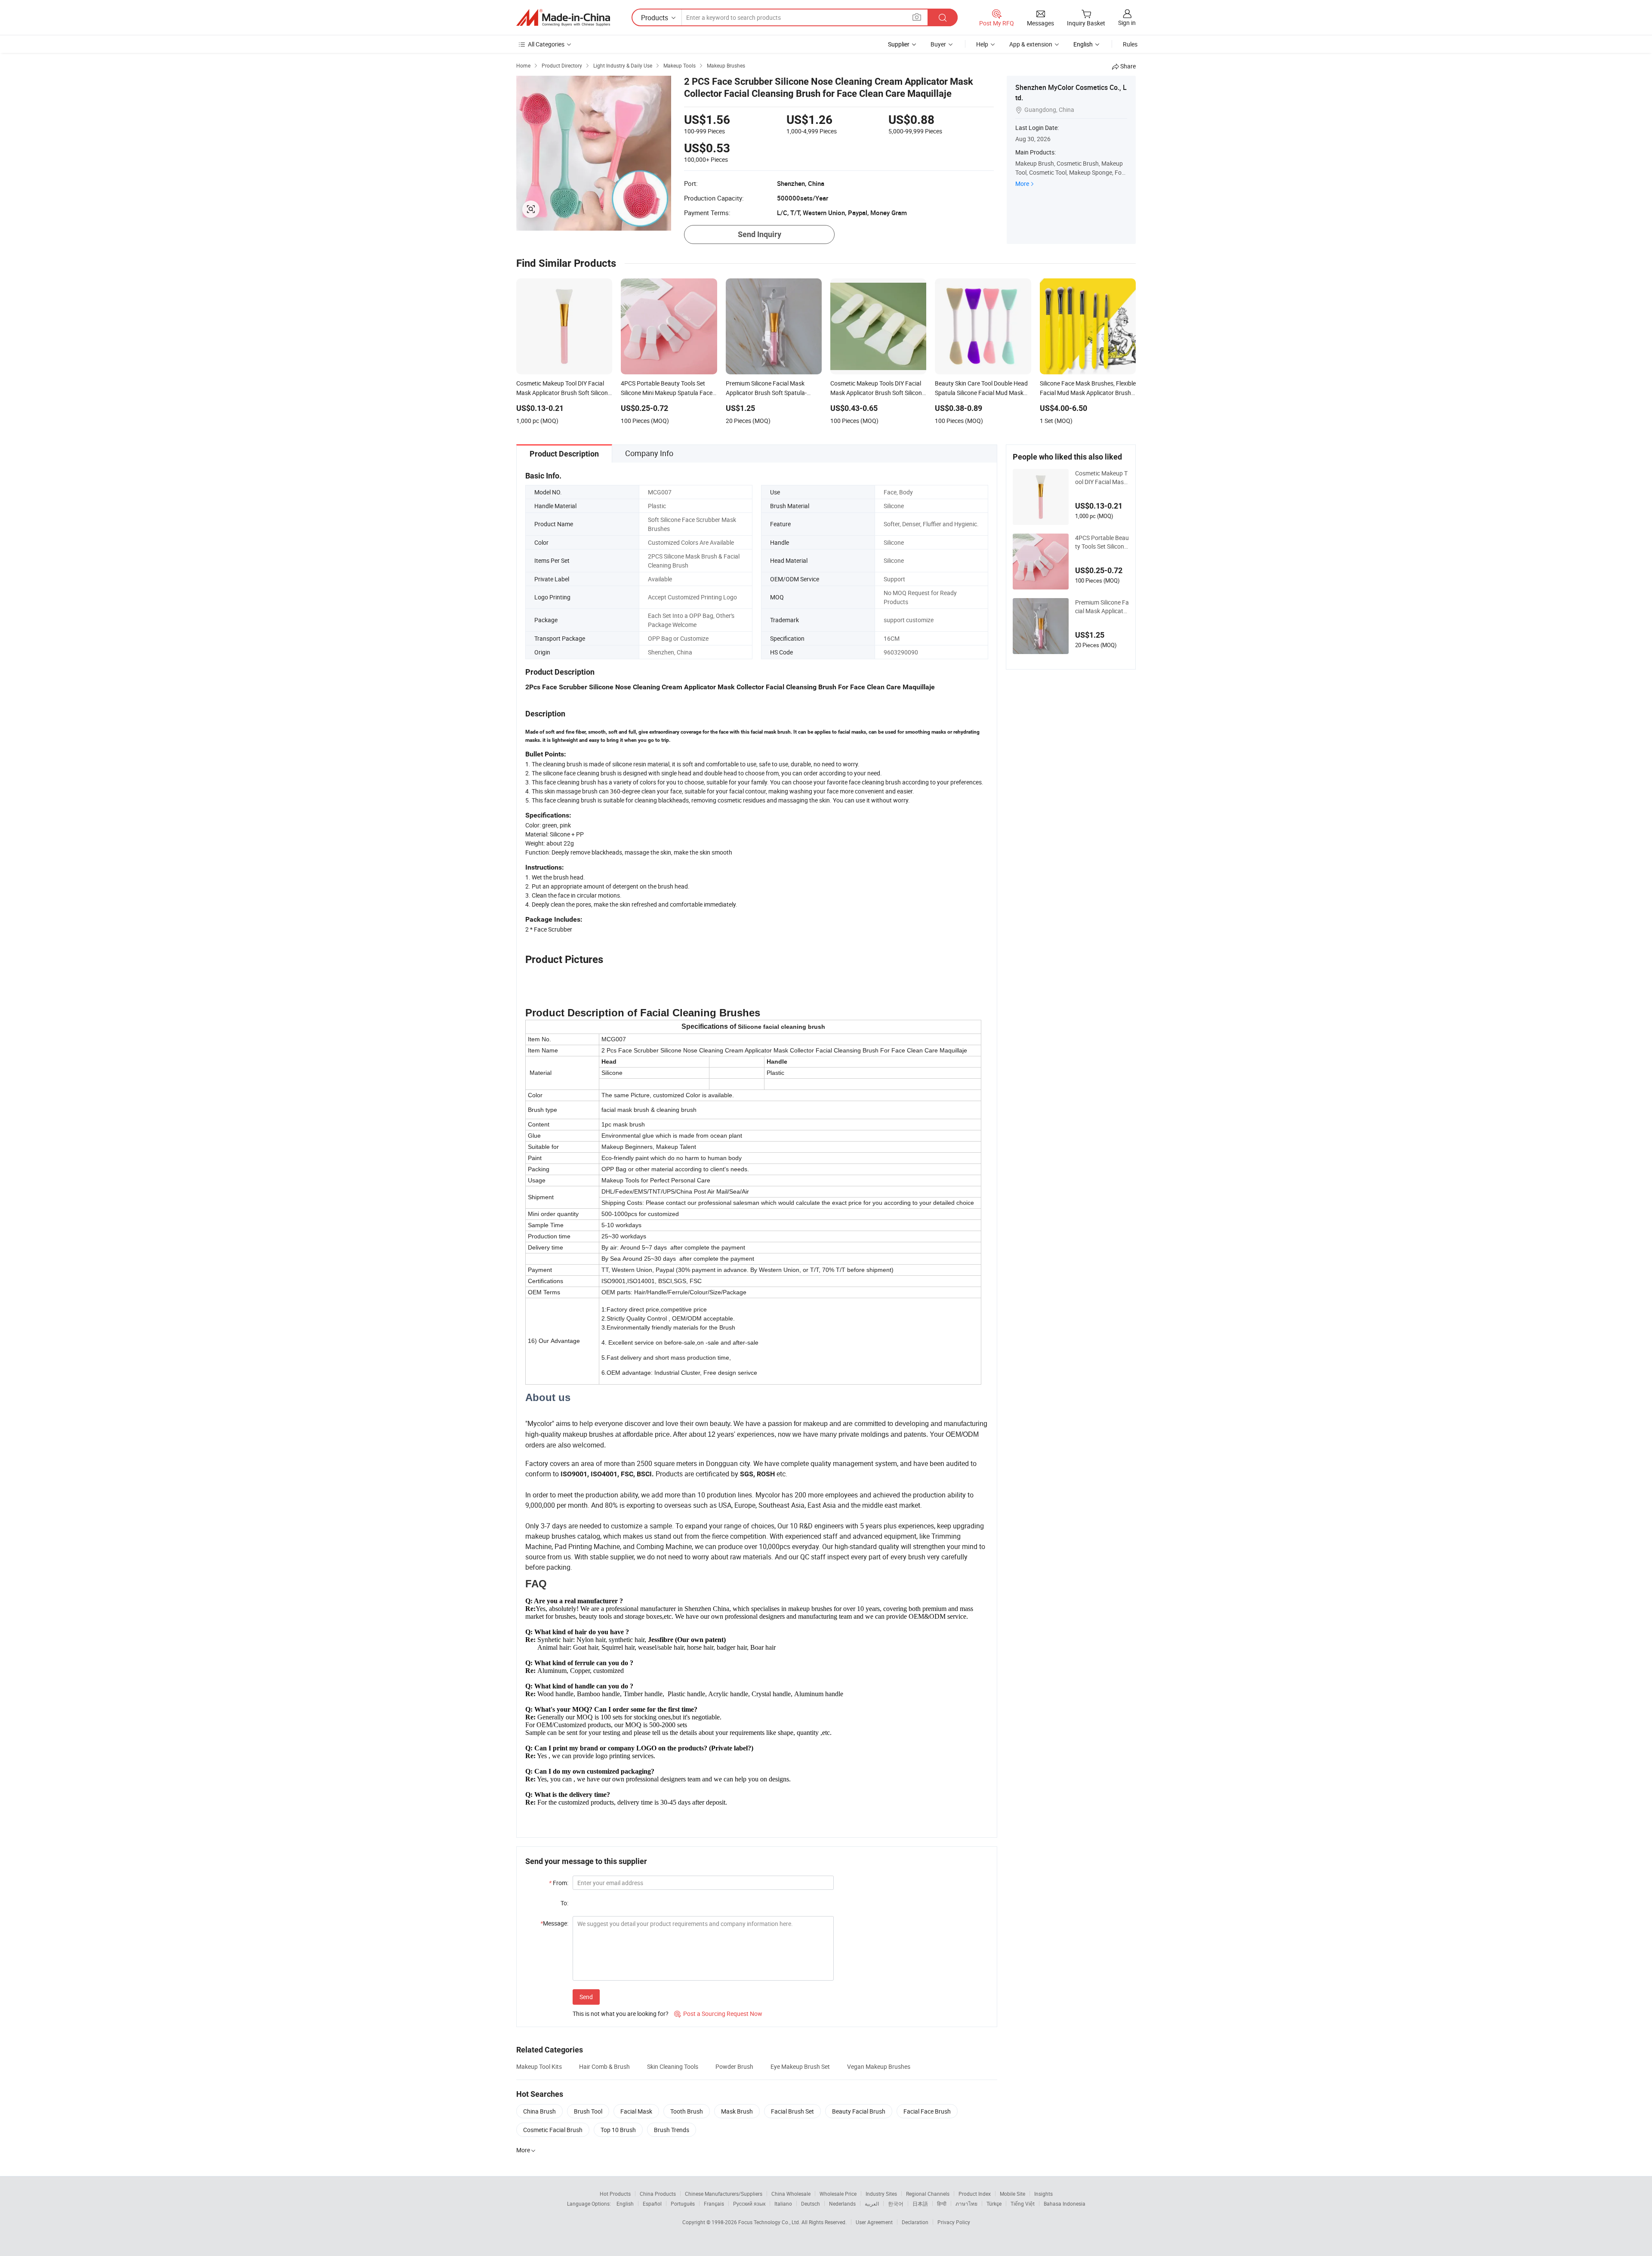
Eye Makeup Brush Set (800, 2066)
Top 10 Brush (618, 2130)
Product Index (975, 2194)
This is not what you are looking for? (621, 2014)
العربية (872, 2204)
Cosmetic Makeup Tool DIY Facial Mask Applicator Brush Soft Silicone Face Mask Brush (1102, 478)
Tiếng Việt (1023, 2204)
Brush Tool (588, 2111)
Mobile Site (1012, 2194)
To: (564, 1903)
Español (652, 2204)
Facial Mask (636, 2111)
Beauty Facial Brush (859, 2111)
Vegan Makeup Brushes (879, 2066)
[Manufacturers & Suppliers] (563, 18)
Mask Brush (737, 2111)
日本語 (920, 2204)
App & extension (1031, 44)
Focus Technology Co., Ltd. (770, 2222)
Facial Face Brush (927, 2111)
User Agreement (874, 2222)
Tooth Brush (687, 2111)
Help (982, 44)
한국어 (896, 2204)
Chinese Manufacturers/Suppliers (724, 2194)
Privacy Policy (954, 2222)
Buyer (938, 44)
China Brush (539, 2111)
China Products (658, 2194)
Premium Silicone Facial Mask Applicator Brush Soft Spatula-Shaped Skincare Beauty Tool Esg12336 (1102, 607)
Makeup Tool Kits (539, 2066)
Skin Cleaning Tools (673, 2066)
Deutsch (811, 2204)
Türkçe (994, 2204)
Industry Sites (881, 2194)
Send (586, 1997)
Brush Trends (672, 2130)
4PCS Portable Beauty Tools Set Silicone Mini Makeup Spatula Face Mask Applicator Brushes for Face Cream (1102, 542)
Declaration (915, 2222)
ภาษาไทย (966, 2204)
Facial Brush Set (792, 2111)
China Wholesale (791, 2194)
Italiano (783, 2204)
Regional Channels (928, 2194)
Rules (1130, 44)
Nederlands (842, 2204)
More (1022, 184)
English (625, 2204)
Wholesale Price (838, 2194)
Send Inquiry (760, 234)
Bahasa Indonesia (1065, 2204)
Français (714, 2204)
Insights (1043, 2194)
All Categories (546, 44)
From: (559, 1883)
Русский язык (749, 2204)
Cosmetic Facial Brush (553, 2130)
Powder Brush (734, 2066)
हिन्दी (942, 2204)
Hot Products (615, 2194)
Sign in (1127, 23)
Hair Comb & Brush (604, 2066)
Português (683, 2204)
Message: (554, 1923)
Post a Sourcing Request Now (718, 2014)
